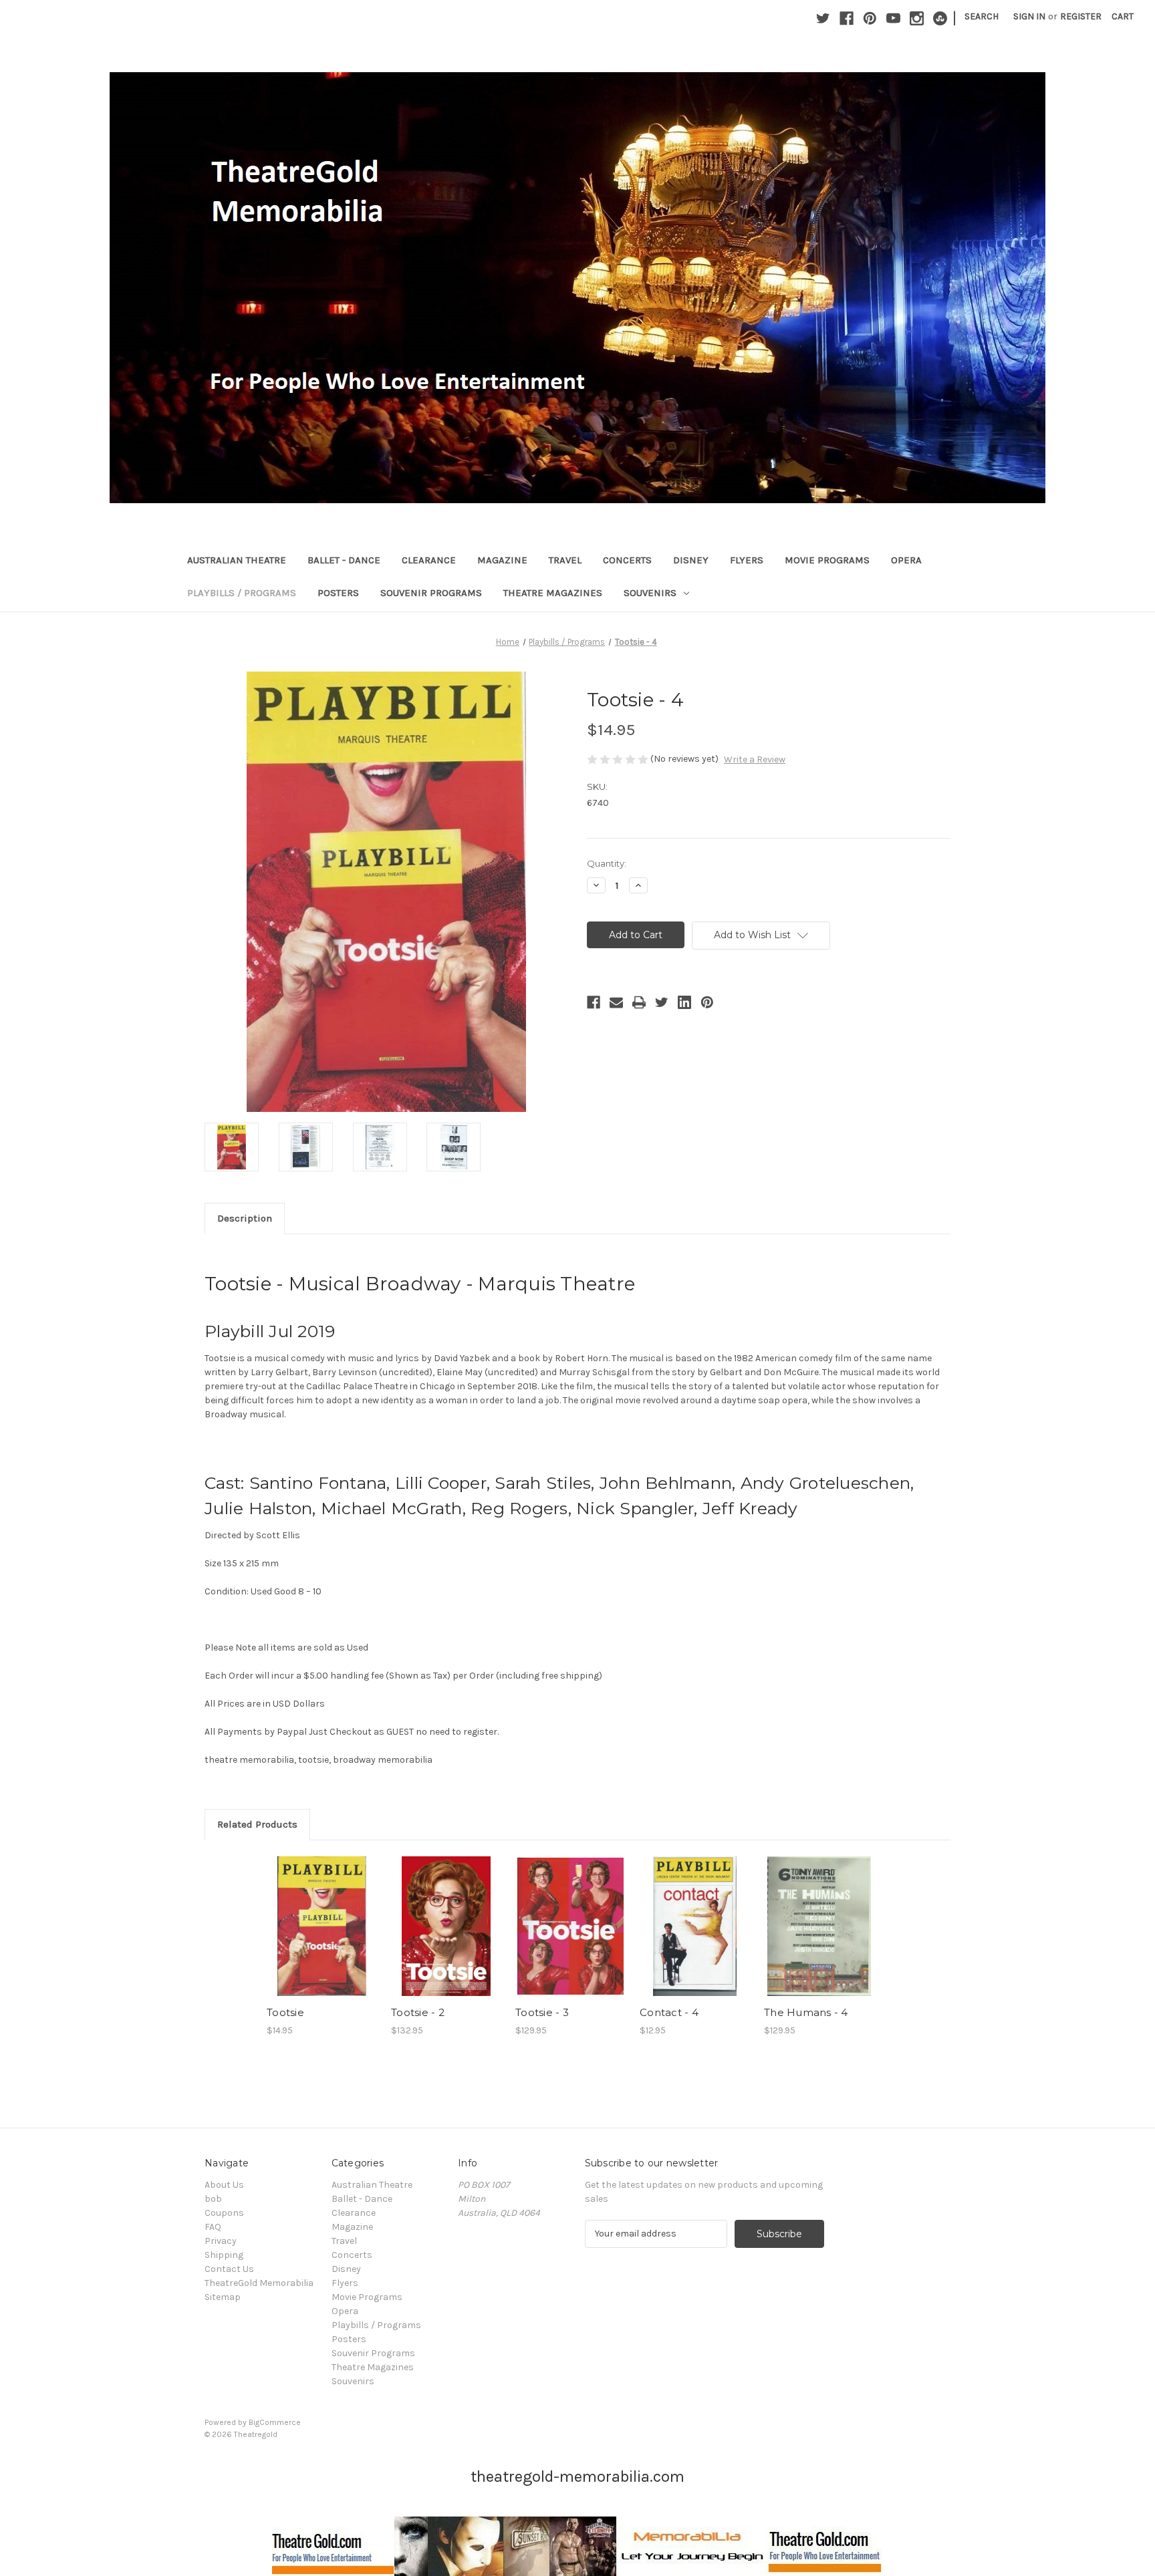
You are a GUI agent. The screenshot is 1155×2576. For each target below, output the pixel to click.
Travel (565, 560)
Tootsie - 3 (542, 2012)
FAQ (213, 2227)
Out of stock (571, 1938)
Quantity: (607, 863)
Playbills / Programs (242, 593)
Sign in (1029, 16)
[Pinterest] (870, 18)
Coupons (224, 2213)
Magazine (502, 560)
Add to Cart (322, 1938)
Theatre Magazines (553, 593)
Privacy (221, 2241)
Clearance (429, 560)
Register (1081, 16)
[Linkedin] (684, 1002)
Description (245, 1218)
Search (982, 16)
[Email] (616, 1002)
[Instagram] (917, 18)
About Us (224, 2185)
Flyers (747, 560)
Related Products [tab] (257, 1824)
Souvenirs (650, 593)
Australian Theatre (237, 560)
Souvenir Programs (431, 593)
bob (213, 2199)
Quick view (321, 1914)
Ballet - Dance (344, 560)
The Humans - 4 (806, 2012)
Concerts (627, 560)
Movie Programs (827, 560)
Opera (906, 560)
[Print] (639, 1002)
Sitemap (223, 2297)
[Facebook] (847, 18)
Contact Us (229, 2269)
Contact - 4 (669, 2012)
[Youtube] (893, 18)
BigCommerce (275, 2422)
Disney (691, 560)
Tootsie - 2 (418, 2012)
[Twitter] (823, 18)
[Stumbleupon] (940, 18)
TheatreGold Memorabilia (259, 2283)
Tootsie (285, 2012)
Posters (338, 593)
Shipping (224, 2255)
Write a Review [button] (755, 759)
